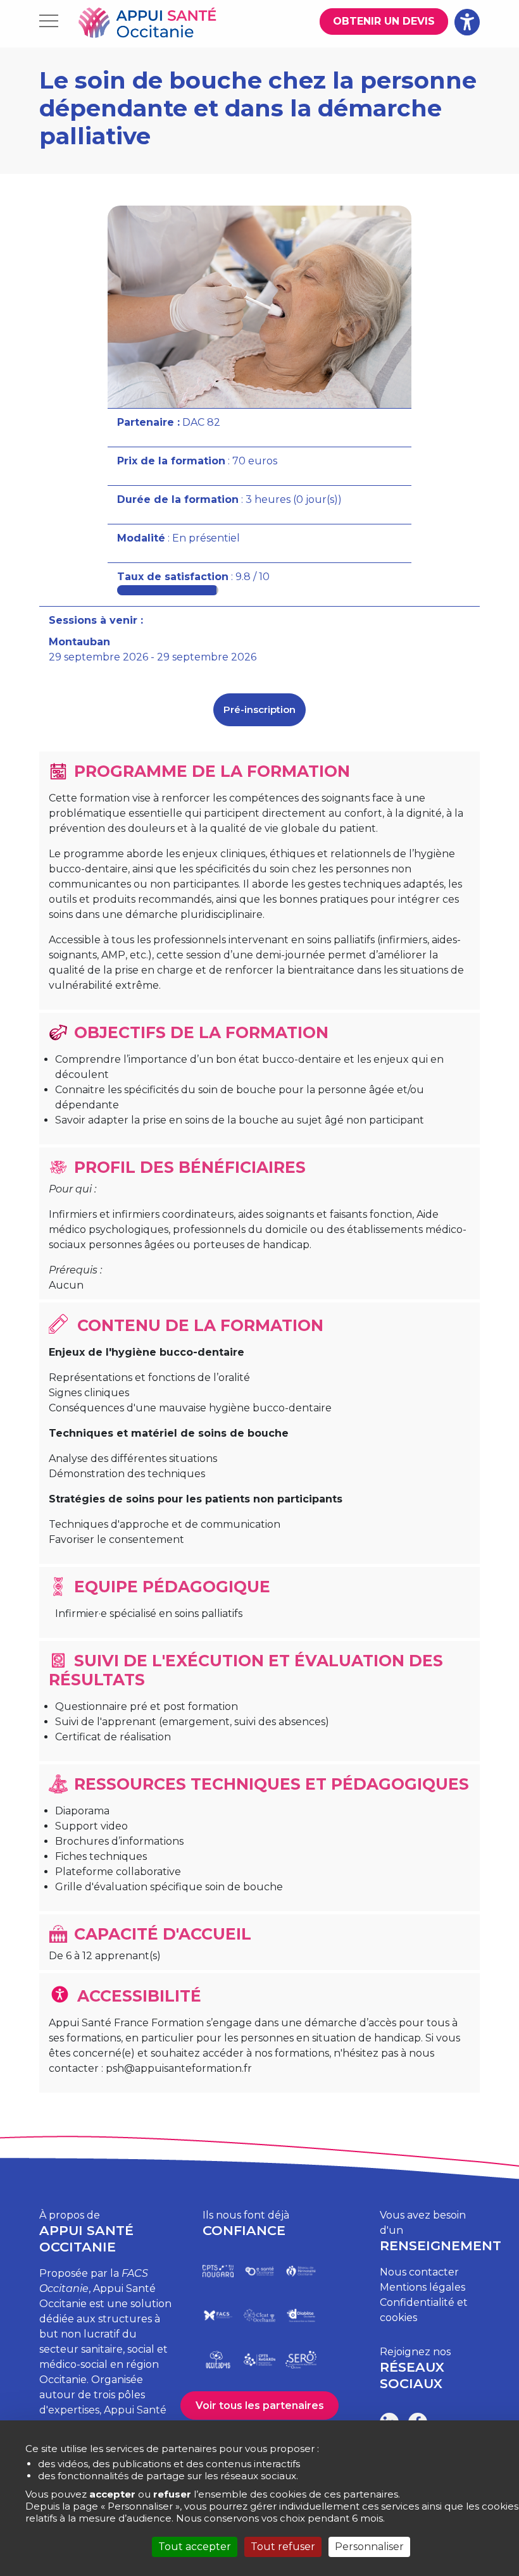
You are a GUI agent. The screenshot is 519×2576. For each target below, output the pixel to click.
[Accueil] (147, 24)
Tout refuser (283, 2547)
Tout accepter (195, 2547)
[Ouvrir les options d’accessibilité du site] (467, 22)
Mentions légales (422, 2287)
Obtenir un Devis (384, 21)
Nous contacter (419, 2272)
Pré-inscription (259, 709)
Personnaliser (369, 2547)
